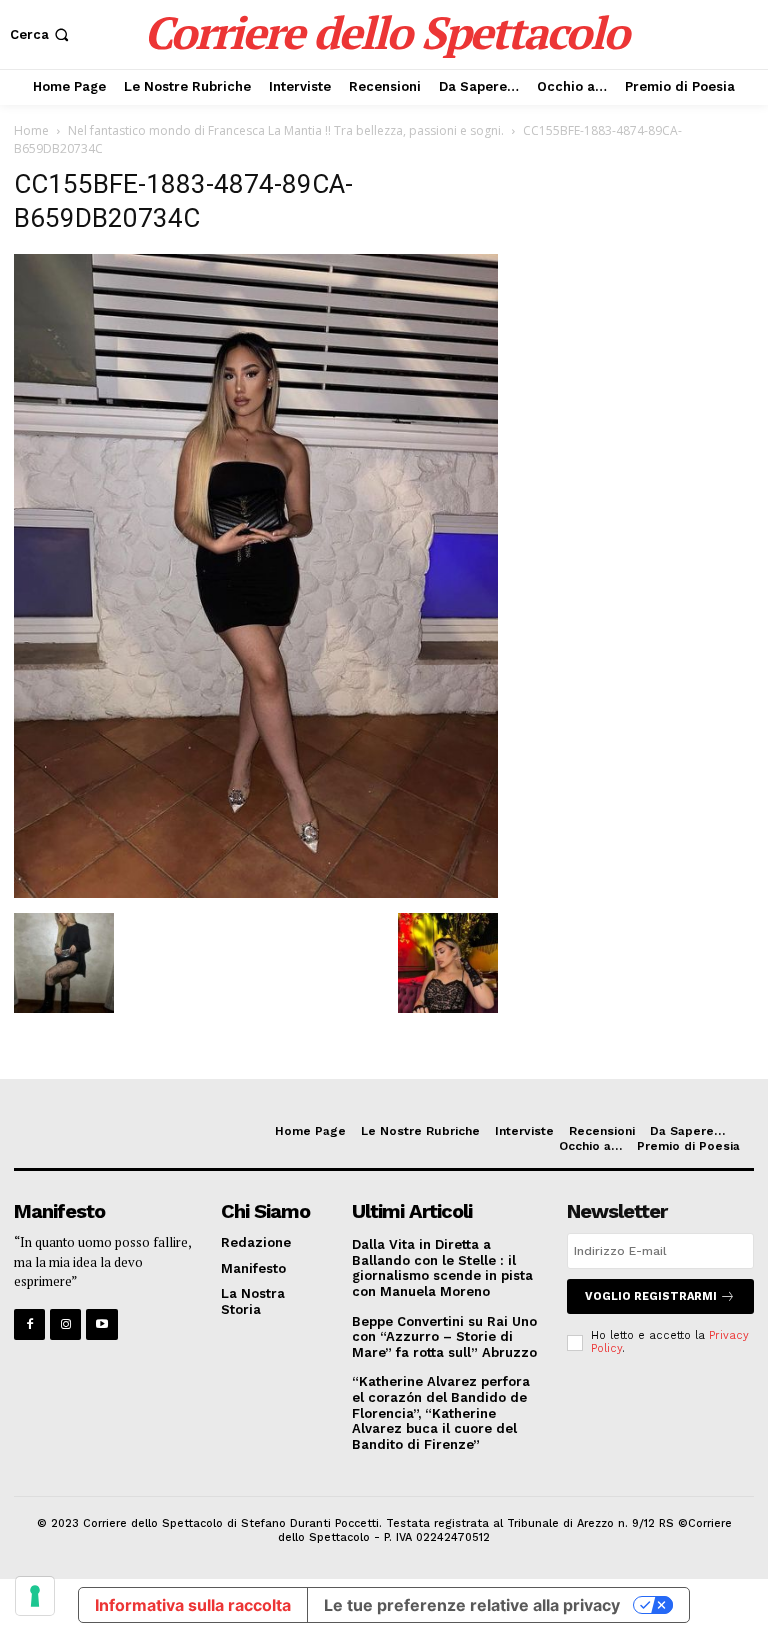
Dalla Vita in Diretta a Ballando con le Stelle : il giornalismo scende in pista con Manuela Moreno (442, 1268)
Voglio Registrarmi (651, 1296)
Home (31, 130)
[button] (41, 34)
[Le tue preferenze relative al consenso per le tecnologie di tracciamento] (35, 1596)
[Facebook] (29, 1324)
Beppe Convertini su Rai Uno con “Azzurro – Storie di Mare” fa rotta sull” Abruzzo (444, 1337)
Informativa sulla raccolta (193, 1605)
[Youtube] (101, 1324)
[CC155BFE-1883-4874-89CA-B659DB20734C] (256, 892)
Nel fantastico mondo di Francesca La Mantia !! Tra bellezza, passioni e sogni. (286, 130)
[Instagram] (65, 1324)
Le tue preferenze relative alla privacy (472, 1605)
